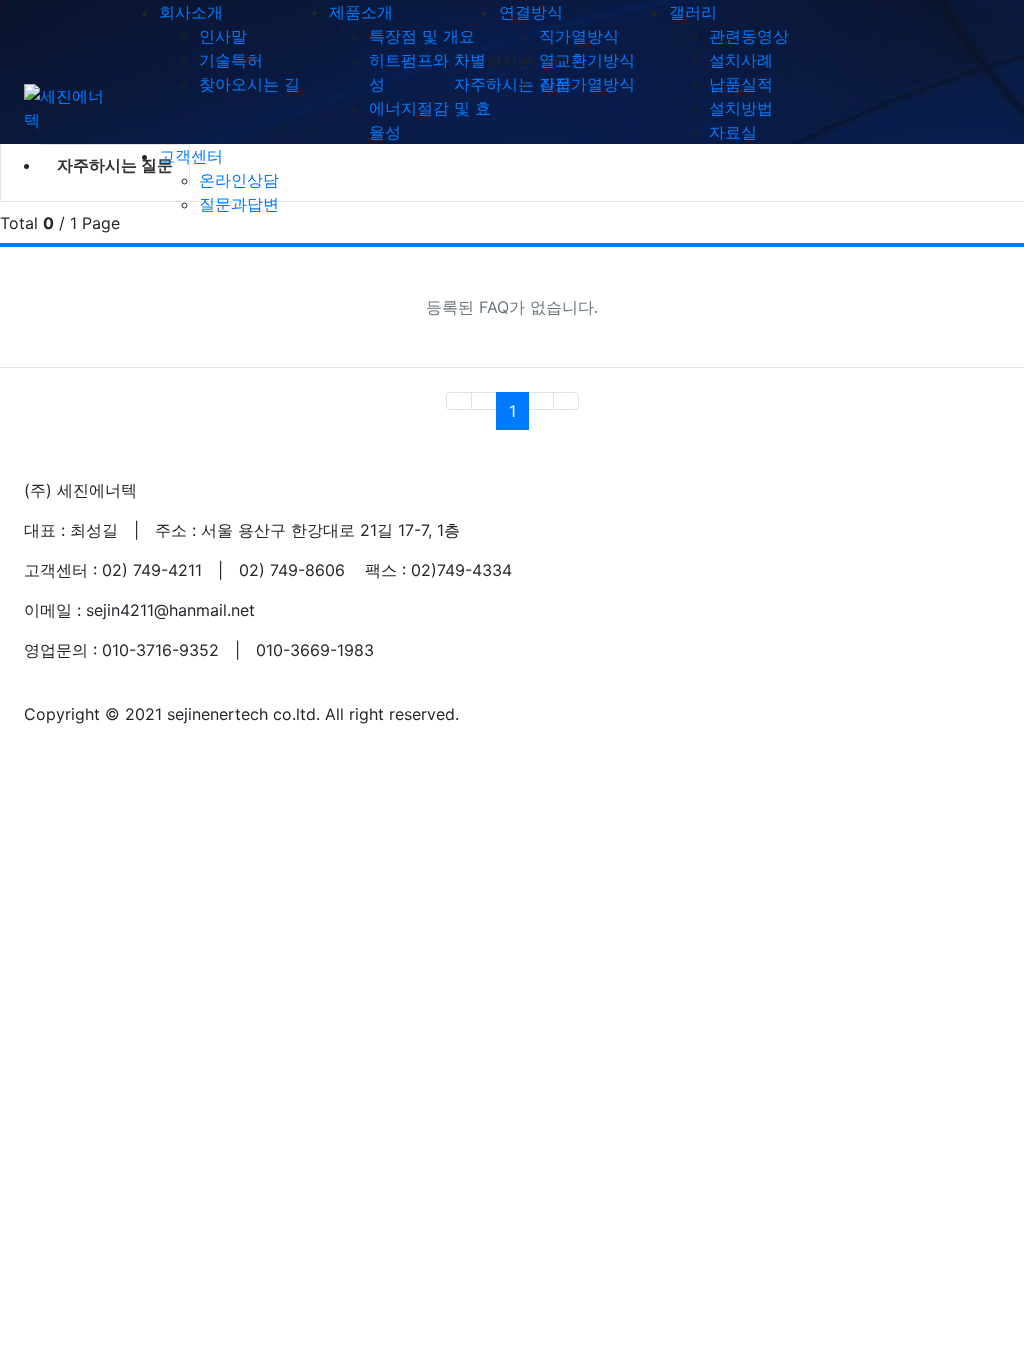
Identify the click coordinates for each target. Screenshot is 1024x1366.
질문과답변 (239, 204)
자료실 (733, 132)
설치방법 (741, 108)
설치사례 (741, 60)
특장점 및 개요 (422, 36)
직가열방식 (579, 36)
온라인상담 (239, 180)
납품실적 (741, 84)
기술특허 (231, 60)
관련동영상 (749, 36)
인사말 (223, 36)
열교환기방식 (587, 60)
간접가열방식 (587, 84)
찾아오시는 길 (249, 84)
